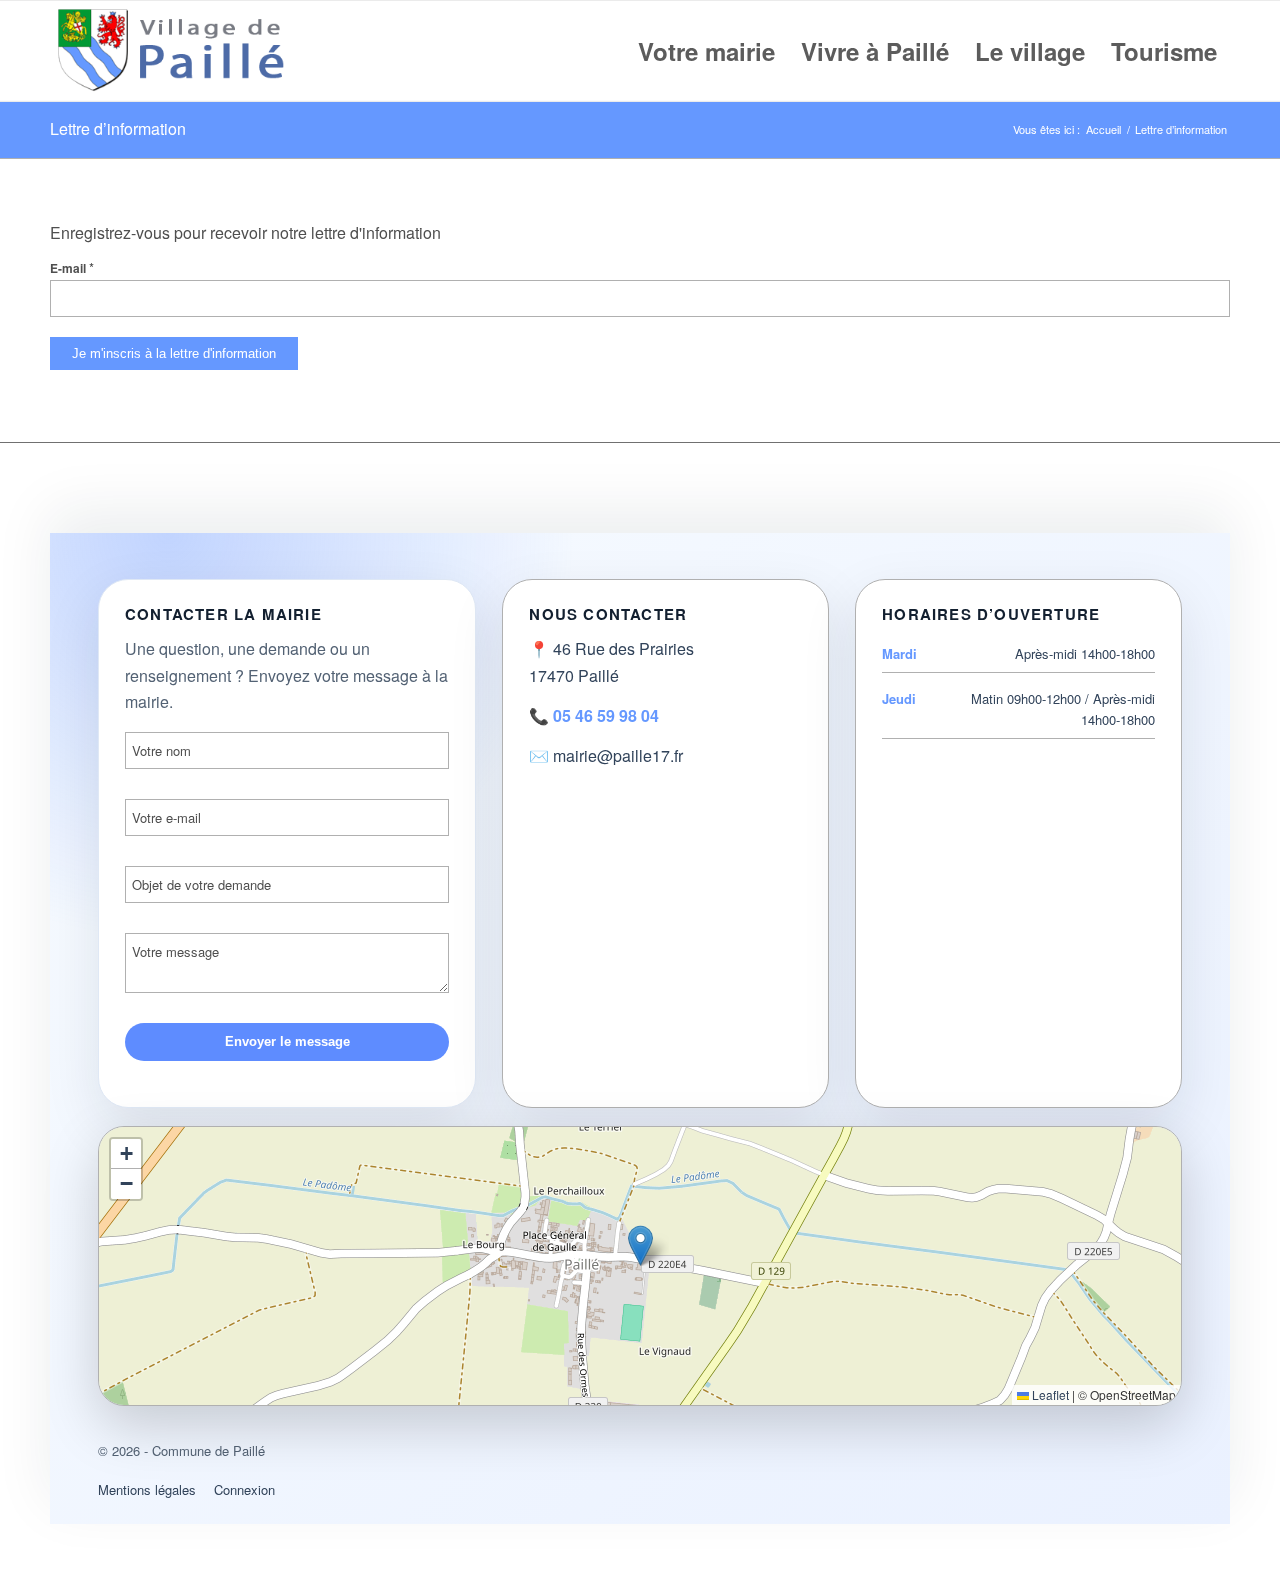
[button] (640, 1245)
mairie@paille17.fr (618, 755)
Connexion (244, 1489)
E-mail (72, 268)
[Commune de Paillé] (175, 51)
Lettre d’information (118, 128)
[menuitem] (706, 51)
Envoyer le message (287, 1041)
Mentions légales (147, 1489)
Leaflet (1049, 1394)
